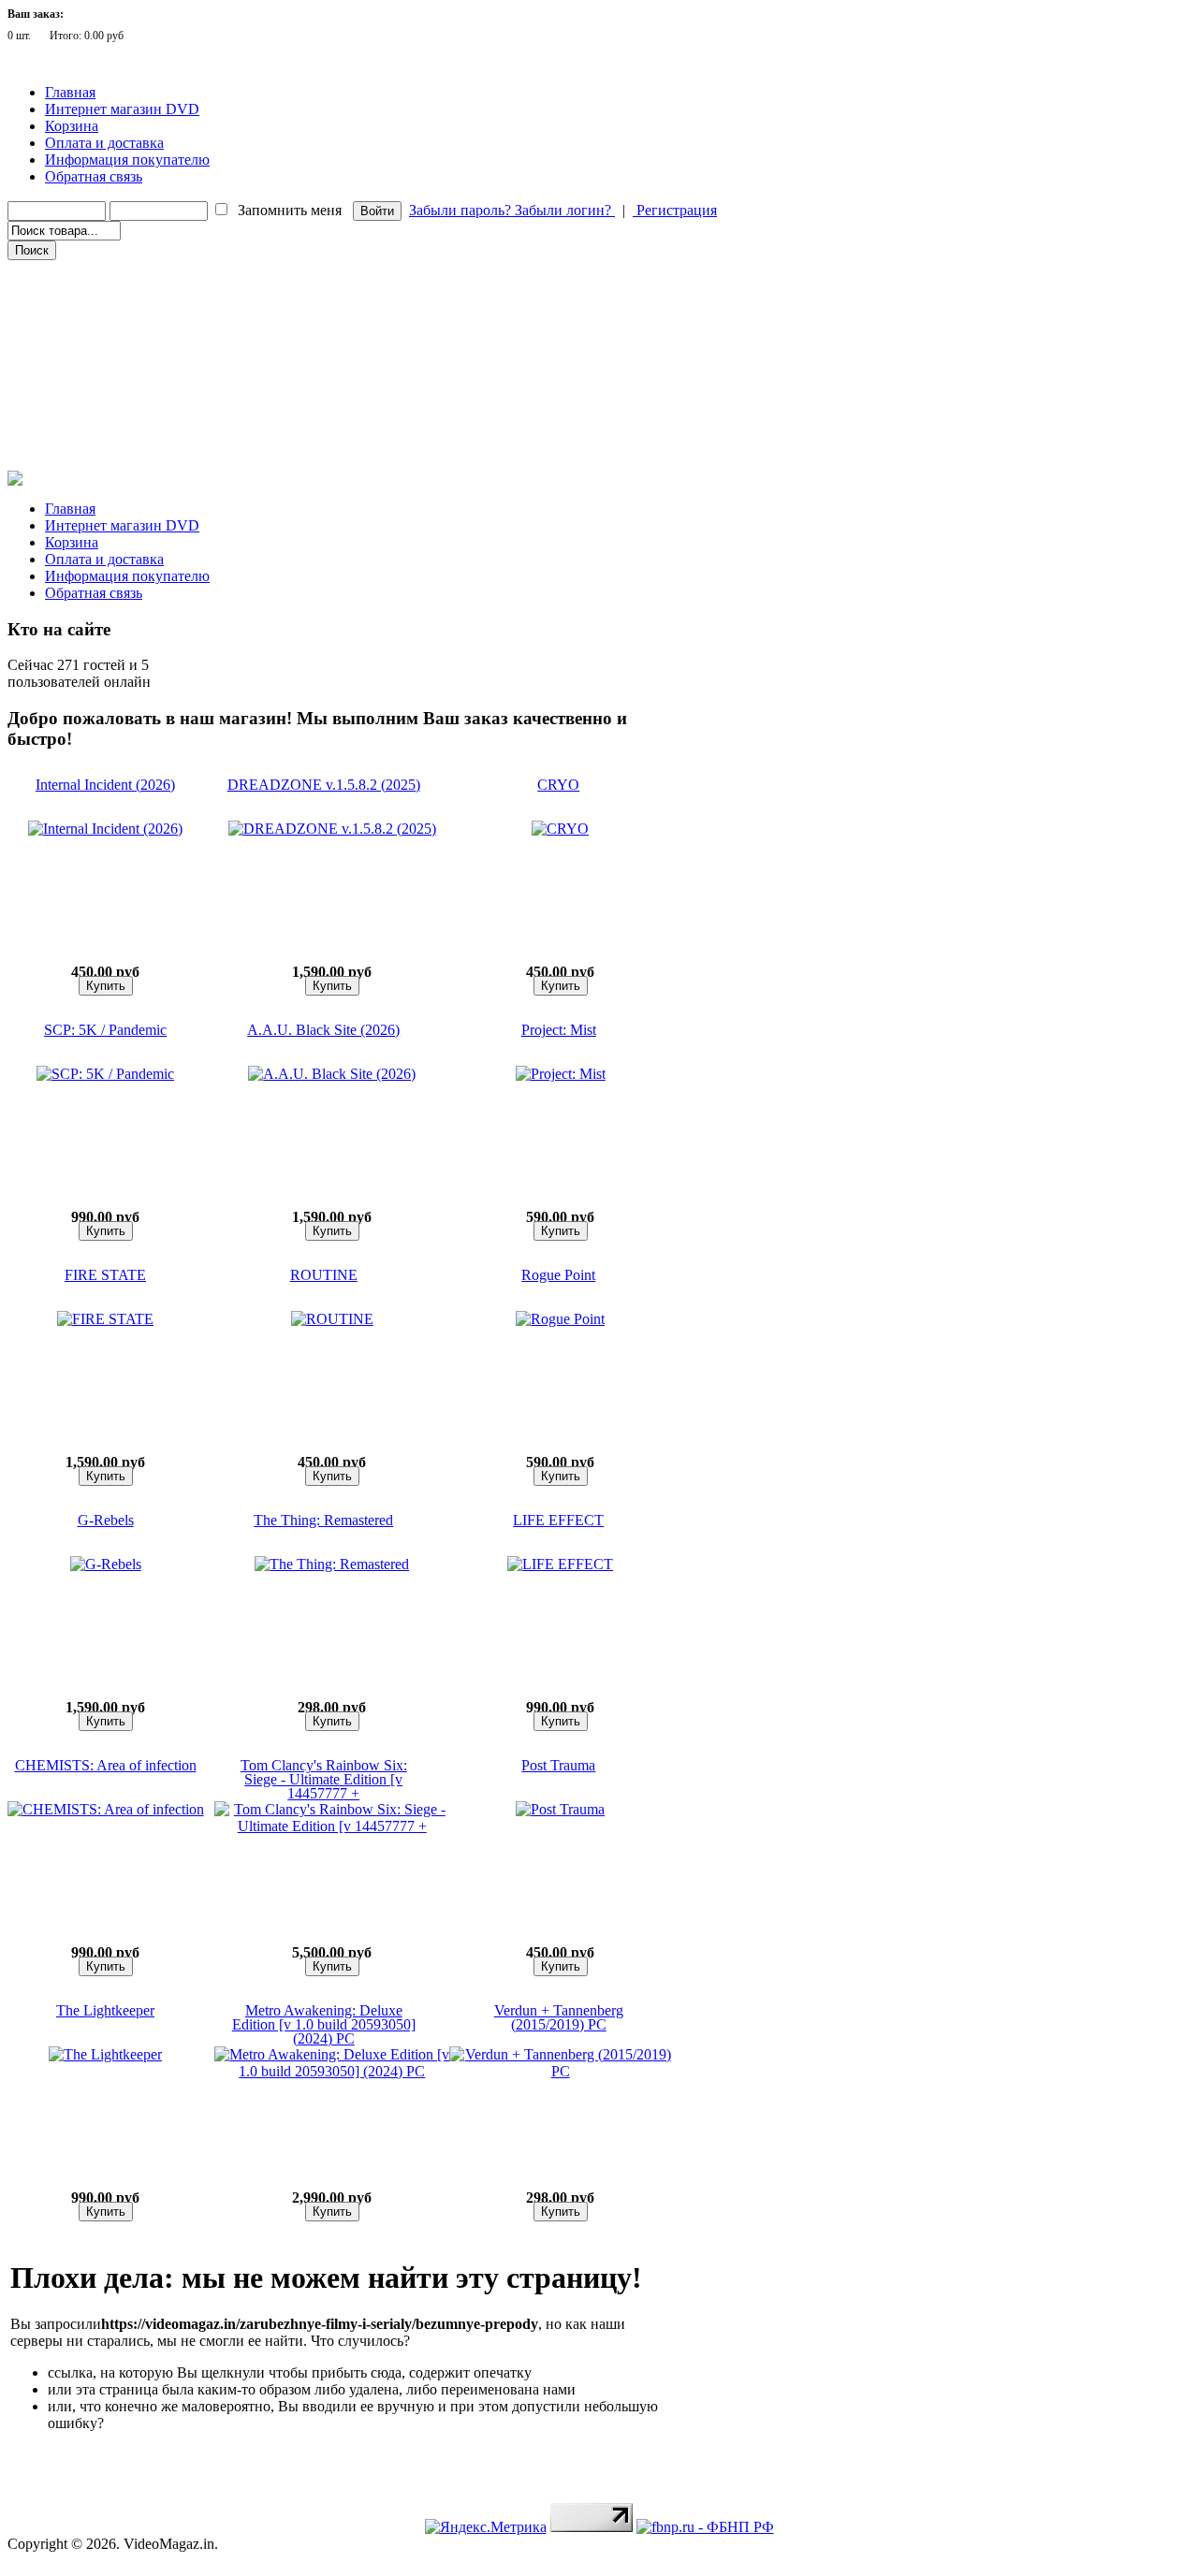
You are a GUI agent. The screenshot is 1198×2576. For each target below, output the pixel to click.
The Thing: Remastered (323, 1520)
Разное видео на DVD (73, 351)
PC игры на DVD (63, 403)
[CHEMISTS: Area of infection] (106, 1809)
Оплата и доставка (104, 143)
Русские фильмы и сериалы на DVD (111, 298)
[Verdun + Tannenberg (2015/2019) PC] (560, 2071)
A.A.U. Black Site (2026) (323, 1030)
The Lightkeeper (105, 2010)
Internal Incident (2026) (105, 785)
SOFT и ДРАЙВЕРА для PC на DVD (110, 429)
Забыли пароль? (462, 210)
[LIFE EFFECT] (560, 1564)
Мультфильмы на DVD (79, 325)
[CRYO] (560, 829)
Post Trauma (558, 1765)
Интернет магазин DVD (122, 109)
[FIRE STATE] (105, 1319)
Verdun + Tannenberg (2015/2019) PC (559, 2017)
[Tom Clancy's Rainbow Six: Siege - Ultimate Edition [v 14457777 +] (332, 1826)
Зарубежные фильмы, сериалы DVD (111, 272)
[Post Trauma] (560, 1809)
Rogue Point (558, 1275)
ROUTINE (324, 1275)
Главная (70, 92)
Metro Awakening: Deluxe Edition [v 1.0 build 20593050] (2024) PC (324, 2024)
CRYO (558, 785)
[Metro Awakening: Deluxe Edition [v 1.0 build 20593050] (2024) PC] (332, 2071)
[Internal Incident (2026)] (105, 829)
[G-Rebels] (106, 1564)
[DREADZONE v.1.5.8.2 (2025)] (332, 829)
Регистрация (675, 210)
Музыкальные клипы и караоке (102, 377)
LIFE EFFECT (558, 1520)
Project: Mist (559, 1030)
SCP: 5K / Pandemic (105, 1030)
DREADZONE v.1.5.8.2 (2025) (324, 785)
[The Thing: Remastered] (332, 1564)
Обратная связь (94, 176)
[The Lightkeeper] (105, 2054)
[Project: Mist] (561, 1074)
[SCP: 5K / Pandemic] (105, 1074)
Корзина (72, 126)
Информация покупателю (127, 160)
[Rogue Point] (560, 1319)
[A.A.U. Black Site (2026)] (332, 1074)
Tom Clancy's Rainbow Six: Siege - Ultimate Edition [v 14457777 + (324, 1779)
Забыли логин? (565, 210)
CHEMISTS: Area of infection (106, 1765)
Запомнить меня (290, 210)
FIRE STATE (105, 1275)
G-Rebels (106, 1520)
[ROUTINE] (332, 1319)
